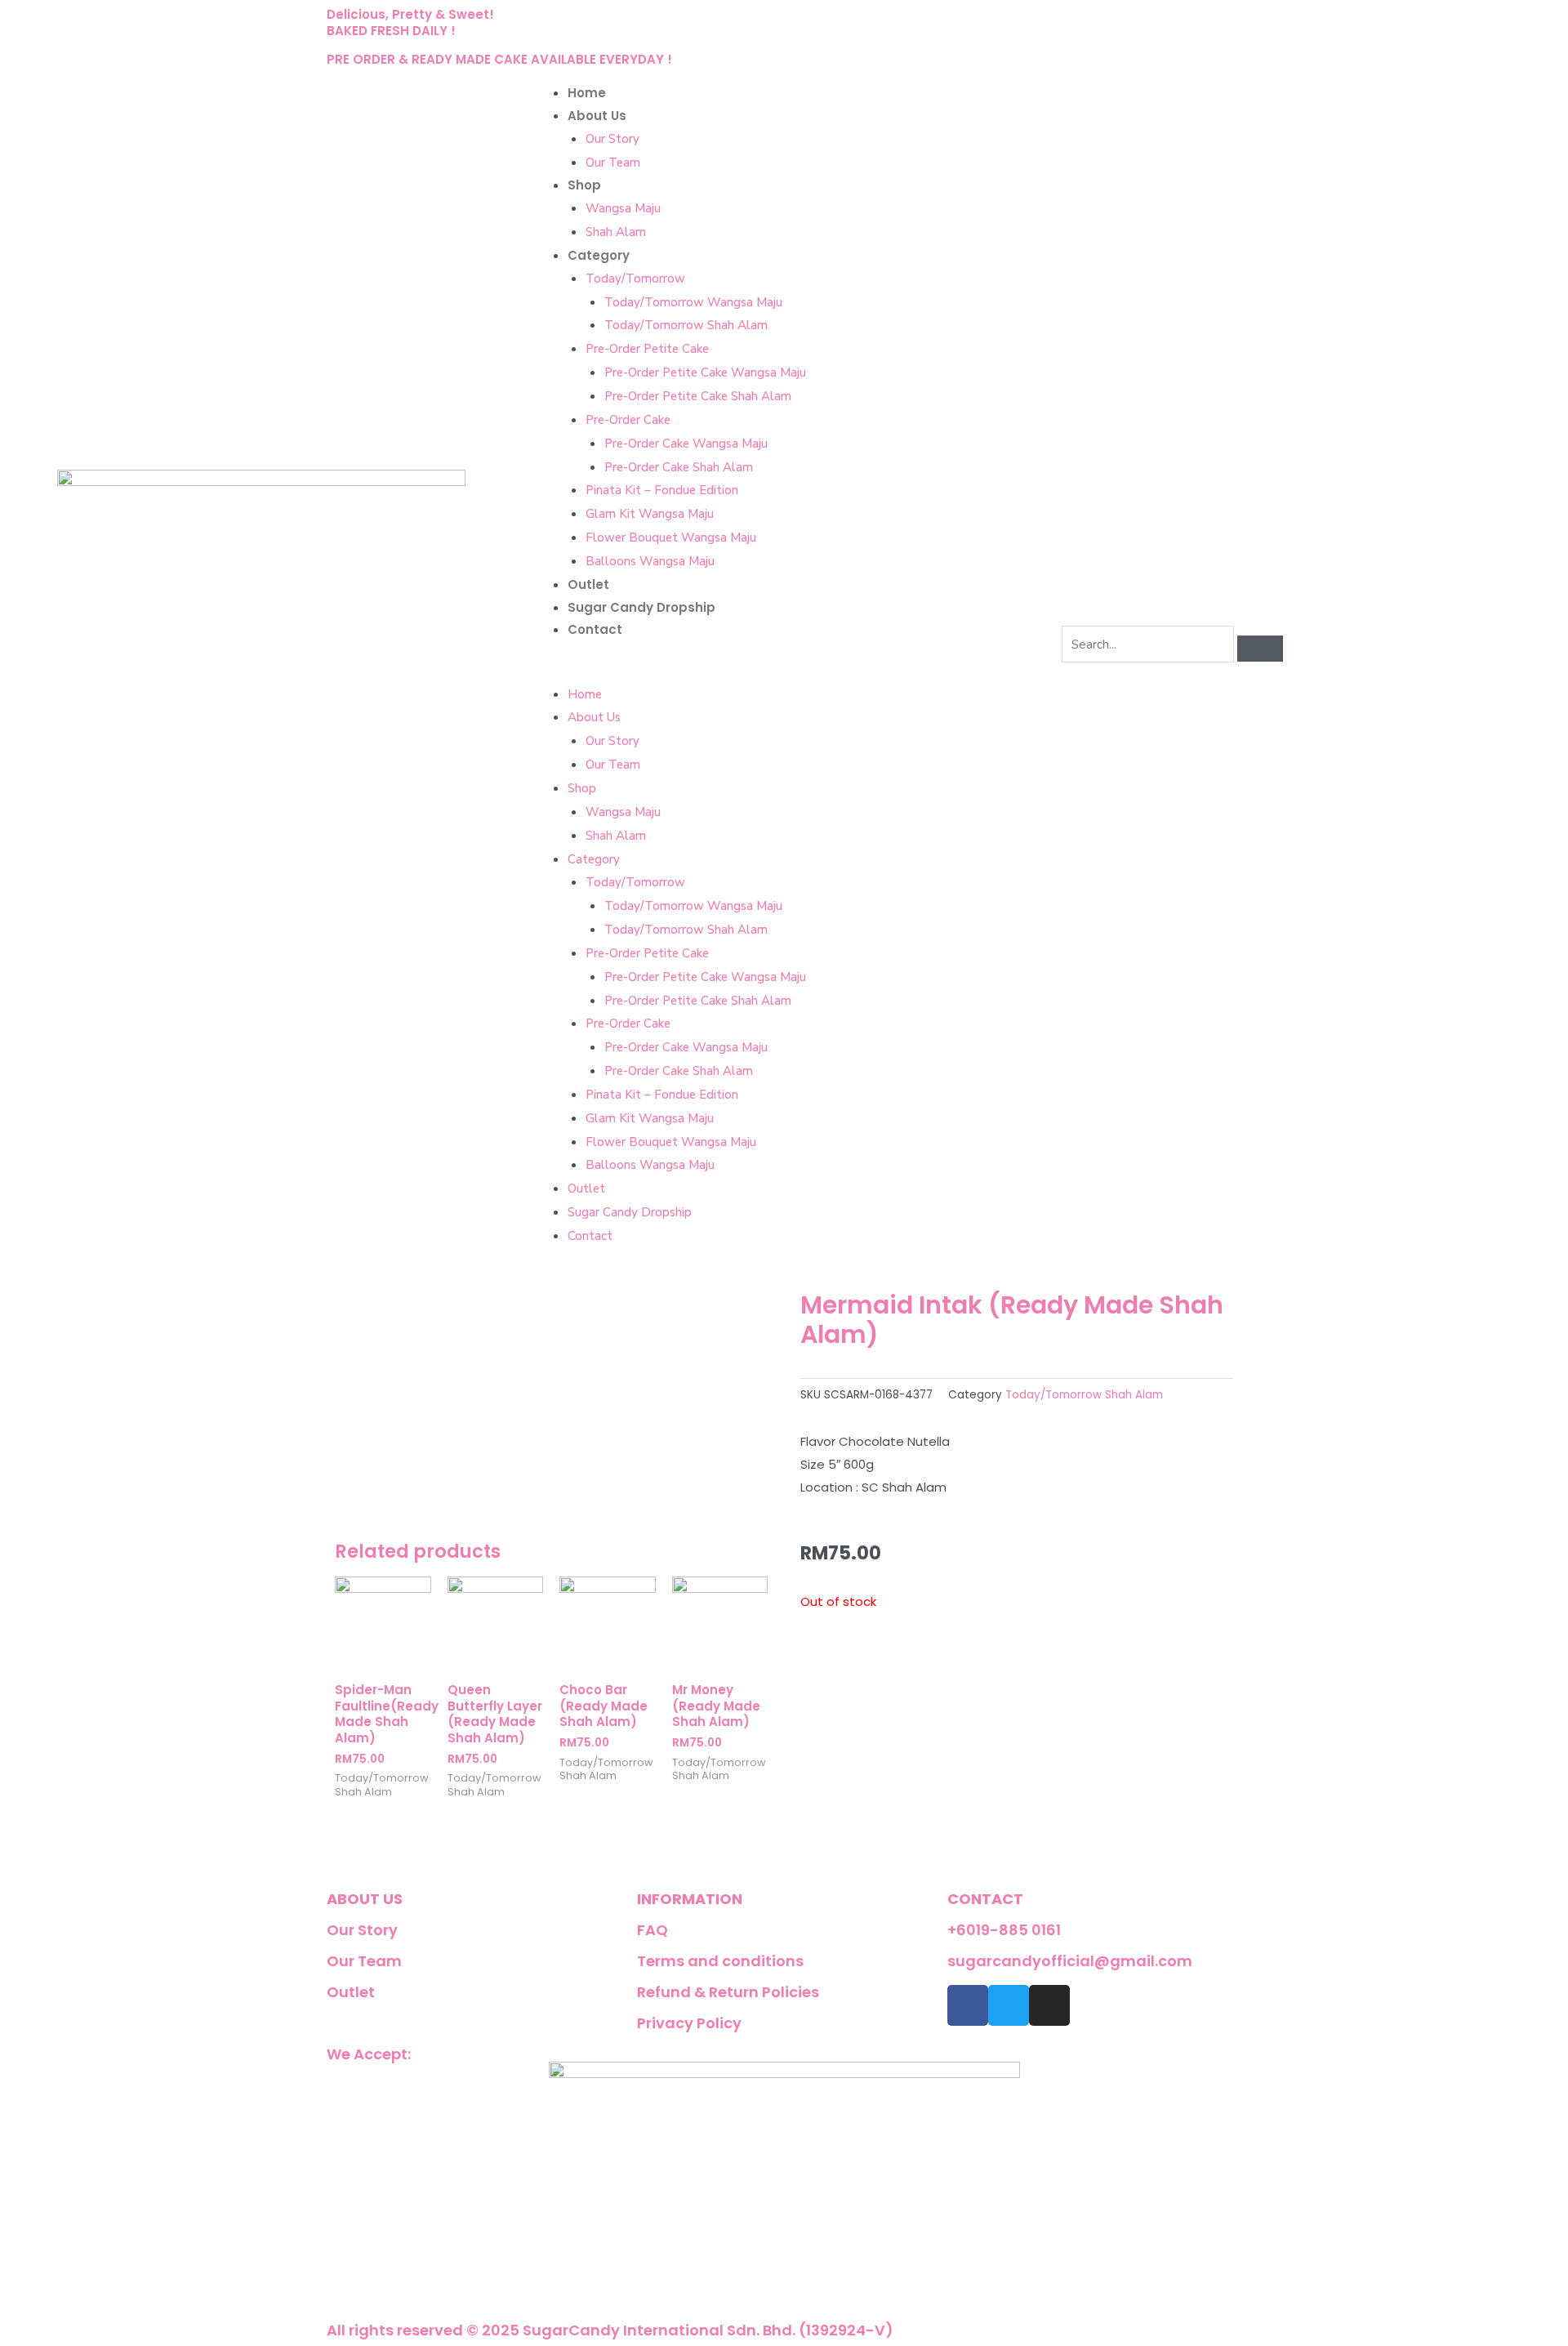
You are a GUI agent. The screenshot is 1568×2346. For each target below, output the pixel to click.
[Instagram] (1049, 2005)
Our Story (612, 139)
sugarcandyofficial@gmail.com (1070, 1961)
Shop (584, 185)
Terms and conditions (720, 1961)
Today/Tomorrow (635, 279)
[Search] (1260, 649)
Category (599, 255)
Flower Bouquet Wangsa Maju (671, 537)
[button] (784, 671)
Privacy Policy (689, 2023)
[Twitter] (1009, 2005)
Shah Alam (616, 232)
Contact (595, 629)
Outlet (588, 584)
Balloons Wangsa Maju (650, 561)
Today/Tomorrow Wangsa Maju (693, 302)
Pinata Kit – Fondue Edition (662, 490)
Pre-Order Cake (628, 420)
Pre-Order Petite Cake (647, 349)
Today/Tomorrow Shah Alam (686, 325)
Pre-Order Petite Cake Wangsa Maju (705, 372)
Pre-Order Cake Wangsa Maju (686, 444)
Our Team (613, 163)
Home (587, 93)
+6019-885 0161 (1004, 1930)
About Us (597, 116)
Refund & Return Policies (728, 1992)
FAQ (653, 1930)
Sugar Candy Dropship (641, 607)
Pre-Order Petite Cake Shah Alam (698, 396)
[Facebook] (968, 2005)
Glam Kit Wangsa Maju (650, 514)
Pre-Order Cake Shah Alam (679, 467)
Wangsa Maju (623, 208)
